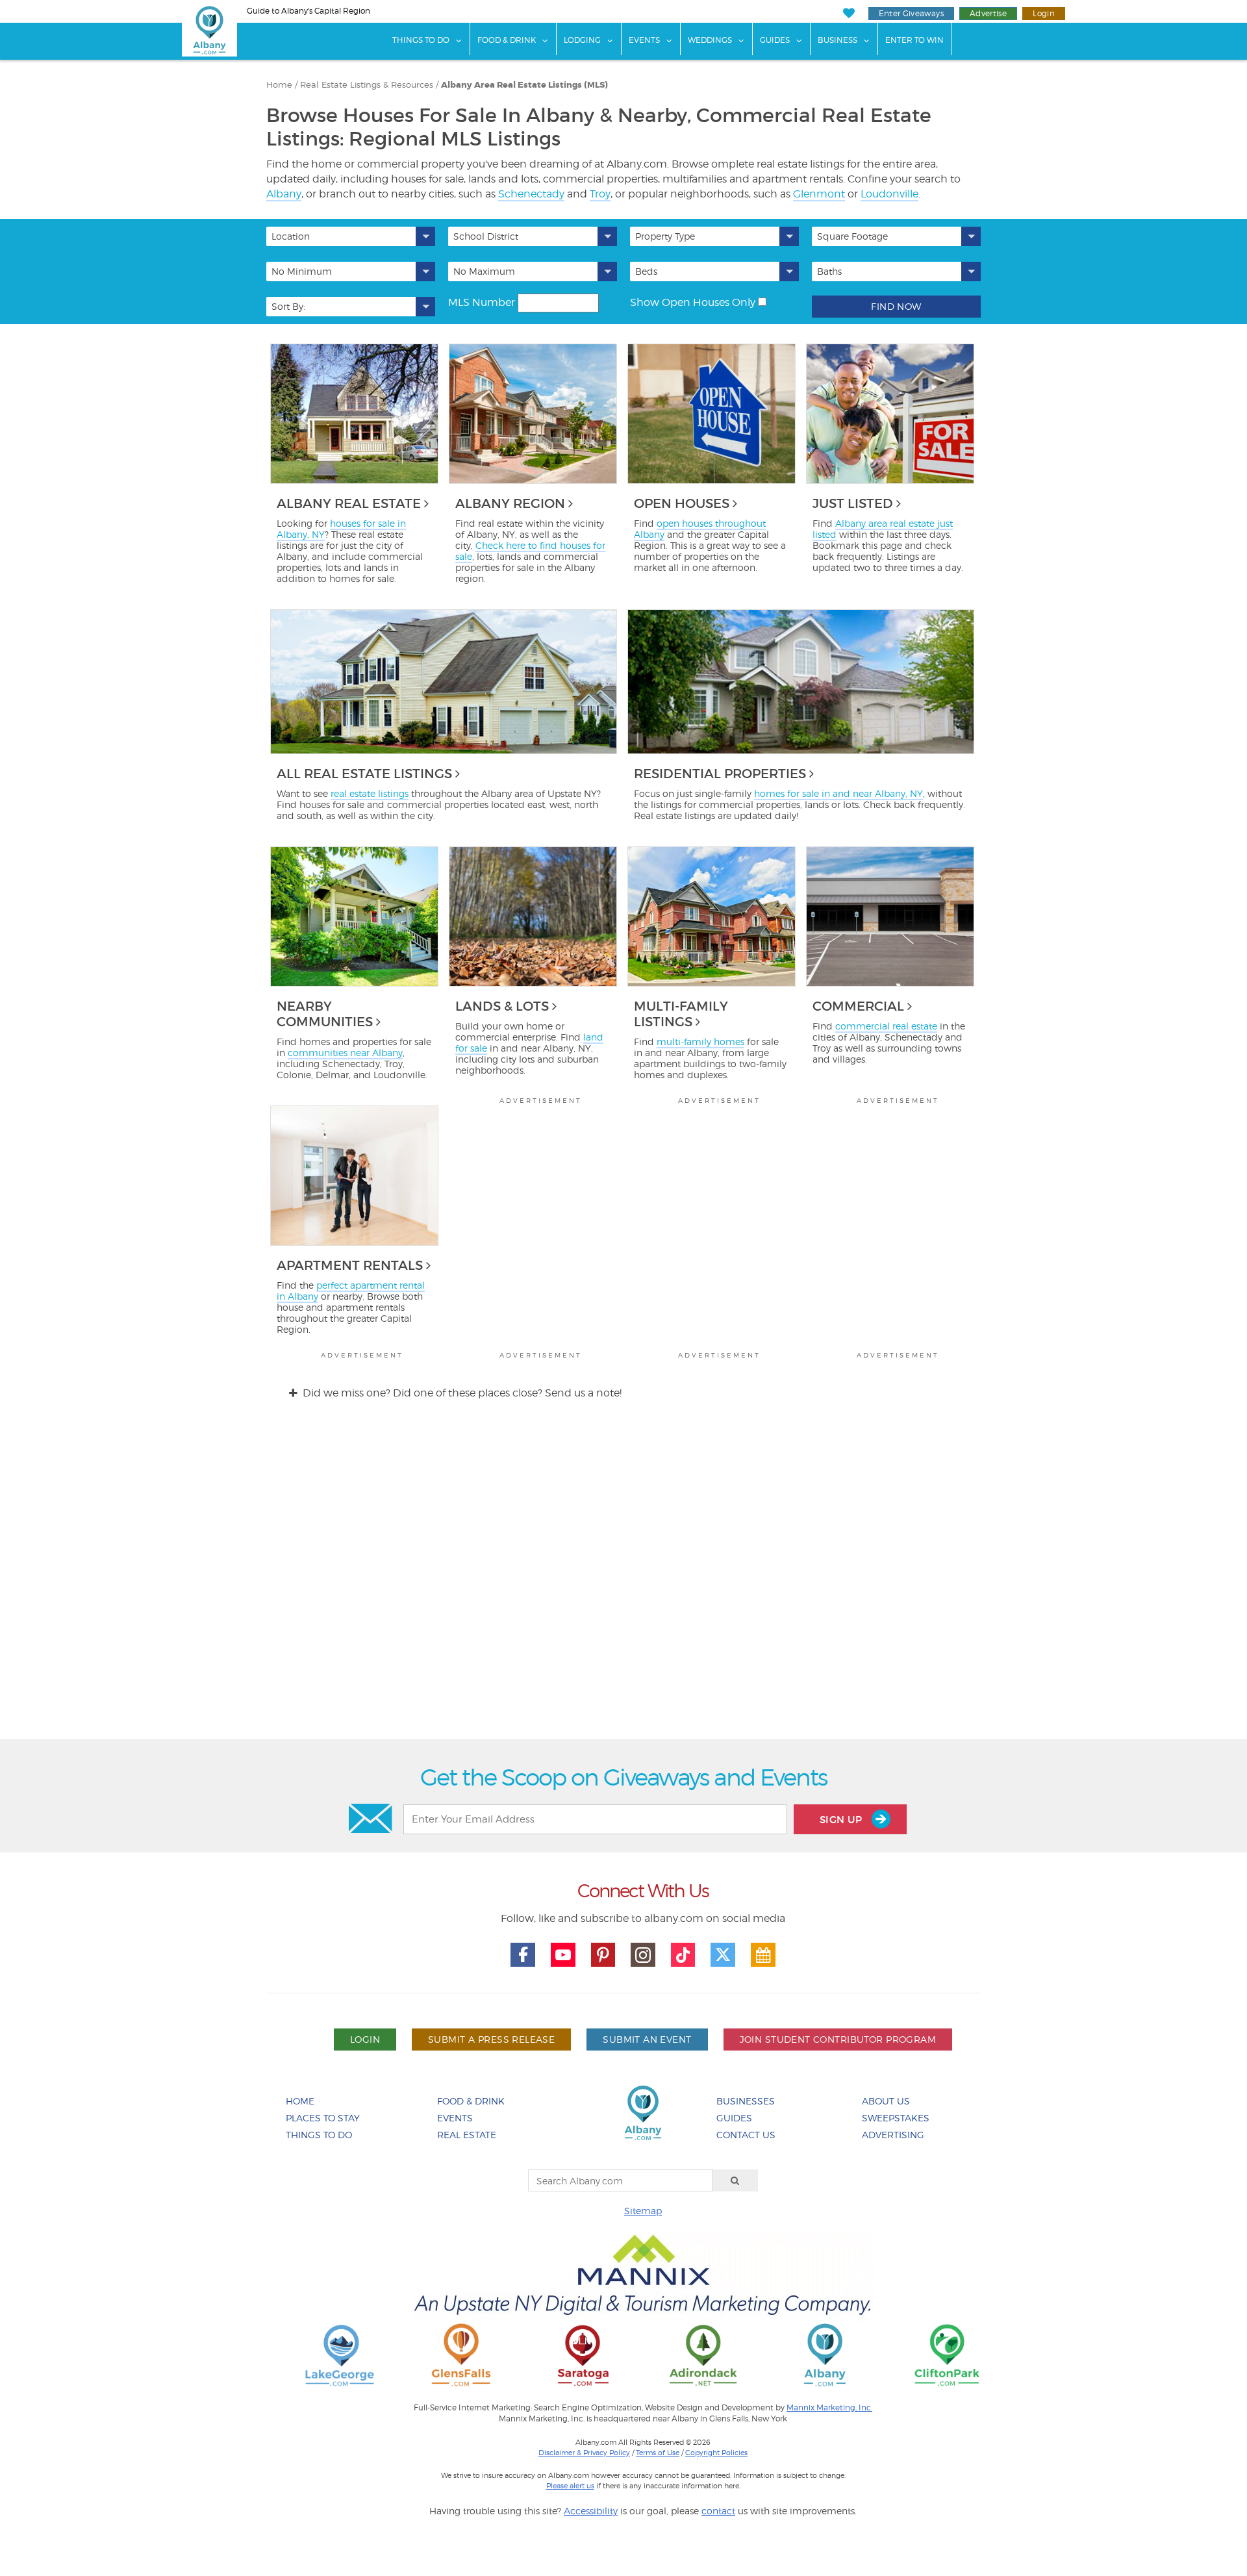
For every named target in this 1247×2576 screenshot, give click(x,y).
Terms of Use (658, 2453)
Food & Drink (507, 40)
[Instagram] (643, 1955)
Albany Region (510, 503)
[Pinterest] (603, 1955)
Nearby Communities (325, 1014)
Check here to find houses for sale (530, 551)
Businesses (746, 2101)
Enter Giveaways (911, 13)
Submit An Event (647, 2039)
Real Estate (467, 2135)
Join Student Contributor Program (838, 2039)
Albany (284, 194)
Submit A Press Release (491, 2039)
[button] (351, 236)
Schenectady (531, 194)
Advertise (988, 13)
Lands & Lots (502, 1006)
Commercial (858, 1006)
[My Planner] (763, 1955)
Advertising (893, 2135)
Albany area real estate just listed (883, 529)
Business (838, 40)
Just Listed (853, 503)
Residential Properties (720, 774)
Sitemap (643, 2211)
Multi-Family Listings (681, 1014)
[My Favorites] (849, 13)
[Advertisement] (623, 1581)
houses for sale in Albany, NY (341, 529)
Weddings (710, 40)
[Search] (735, 2180)
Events (644, 40)
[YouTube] (563, 1955)
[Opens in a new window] (340, 2354)
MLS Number (482, 302)
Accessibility (591, 2511)
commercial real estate (886, 1026)
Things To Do (421, 40)
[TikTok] (683, 1955)
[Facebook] (523, 1955)
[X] (723, 1955)
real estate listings (370, 793)
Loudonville (889, 194)
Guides (775, 40)
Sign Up (842, 1820)
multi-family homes (700, 1042)
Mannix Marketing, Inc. (829, 2408)
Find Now (896, 306)
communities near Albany (345, 1053)
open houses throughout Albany (700, 529)
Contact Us (746, 2135)
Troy (600, 194)
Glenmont (819, 194)
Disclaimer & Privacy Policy (584, 2453)
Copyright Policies (716, 2453)
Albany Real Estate (349, 503)
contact (718, 2511)
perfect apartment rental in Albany (351, 1291)
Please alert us (570, 2486)
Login (1044, 13)
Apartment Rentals (350, 1265)
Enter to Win (914, 40)
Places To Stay (323, 2118)
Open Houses (682, 503)
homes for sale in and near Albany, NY (838, 793)
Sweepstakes (896, 2118)
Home (300, 2101)
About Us (886, 2101)
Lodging (582, 40)
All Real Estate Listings (364, 774)
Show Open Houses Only (693, 302)
